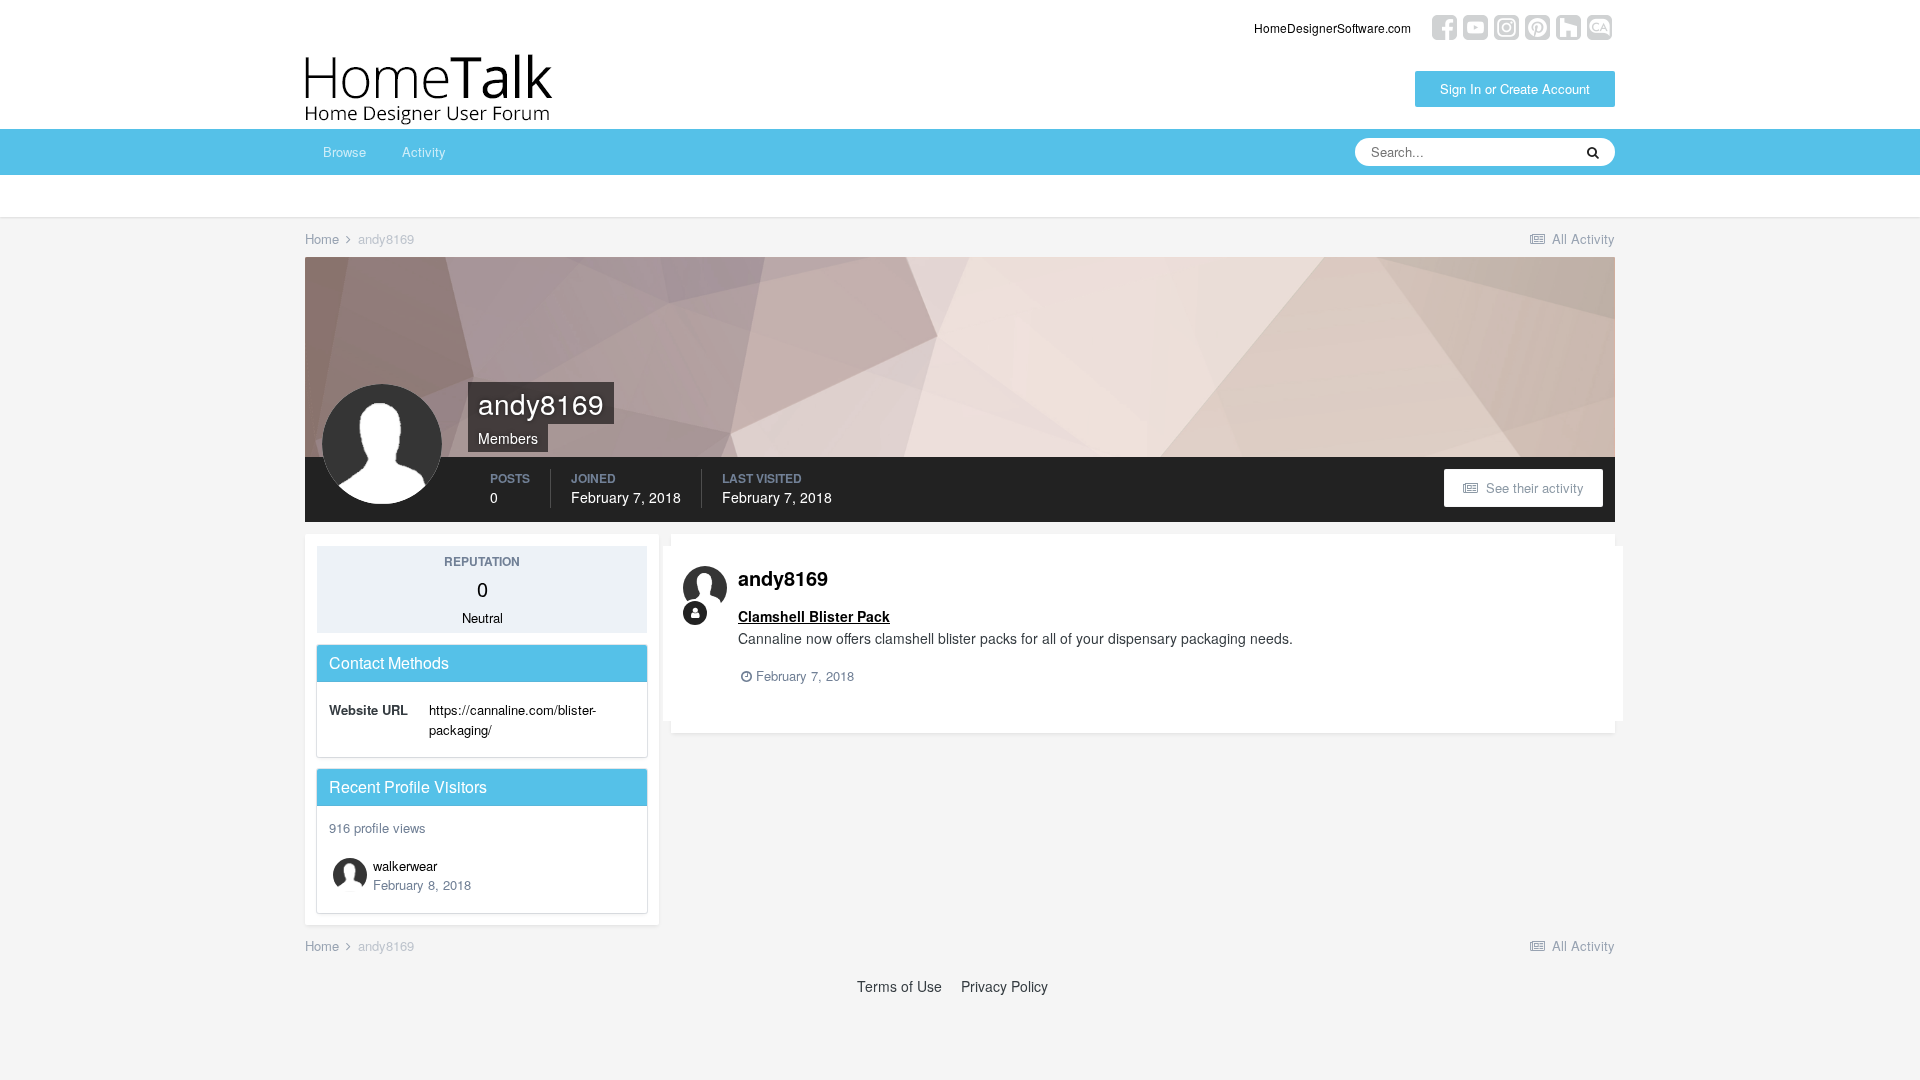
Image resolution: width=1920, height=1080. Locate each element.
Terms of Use (899, 986)
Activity (424, 151)
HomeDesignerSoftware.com (1332, 27)
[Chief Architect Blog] (1599, 25)
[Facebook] (1444, 25)
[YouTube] (1475, 25)
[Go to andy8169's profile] (705, 588)
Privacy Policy (1004, 986)
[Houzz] (1568, 25)
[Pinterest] (1537, 25)
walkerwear (405, 865)
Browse (344, 151)
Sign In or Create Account (1515, 88)
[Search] (1593, 152)
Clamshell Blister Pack (814, 616)
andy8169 (783, 577)
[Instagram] (1506, 25)
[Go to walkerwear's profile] (350, 875)
